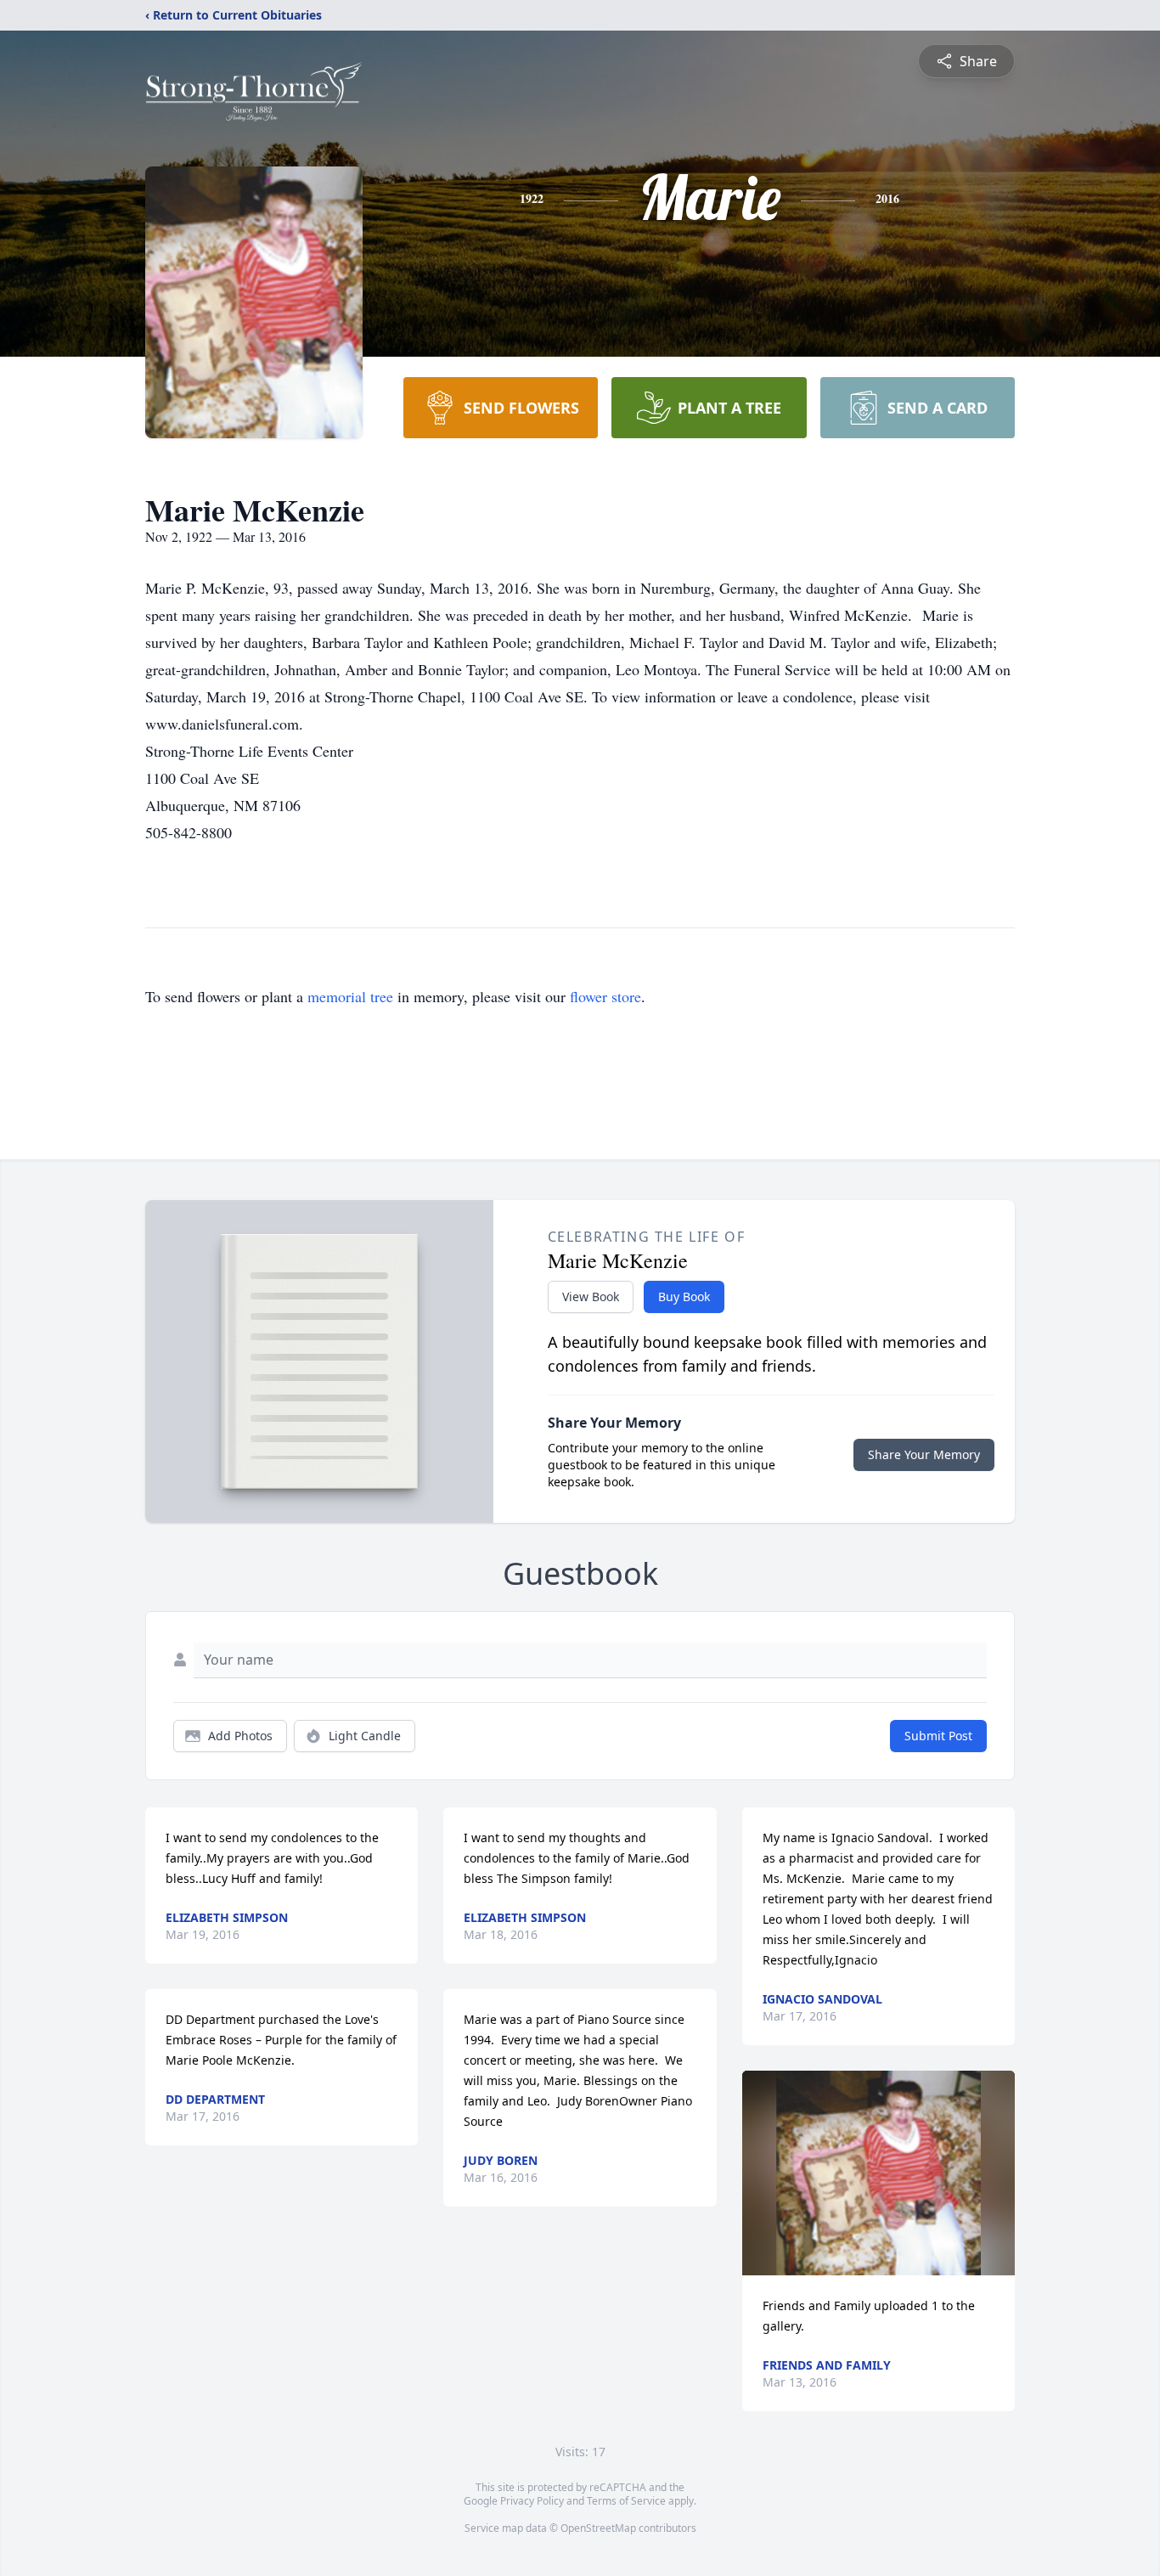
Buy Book (684, 1296)
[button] (878, 2173)
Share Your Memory (924, 1454)
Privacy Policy (532, 2501)
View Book (591, 1296)
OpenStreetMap (598, 2528)
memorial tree (350, 996)
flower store (605, 996)
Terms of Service (626, 2501)
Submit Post (938, 1736)
